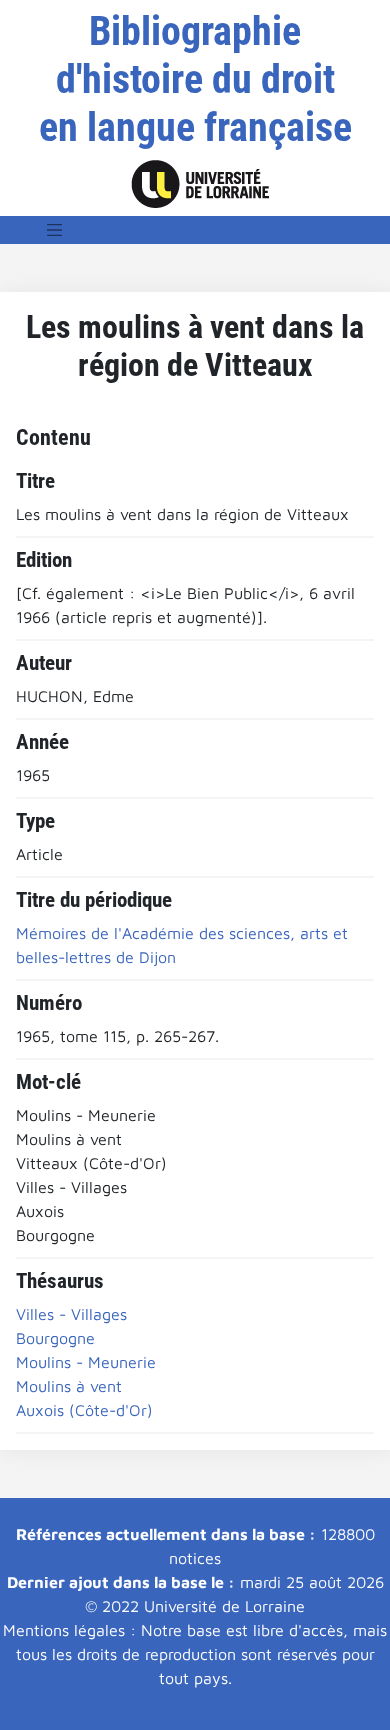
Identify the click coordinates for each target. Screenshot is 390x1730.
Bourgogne (55, 1338)
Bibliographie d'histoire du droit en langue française (195, 79)
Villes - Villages (71, 1314)
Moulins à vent (69, 1386)
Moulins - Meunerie (86, 1362)
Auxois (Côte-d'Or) (84, 1410)
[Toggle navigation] (55, 230)
